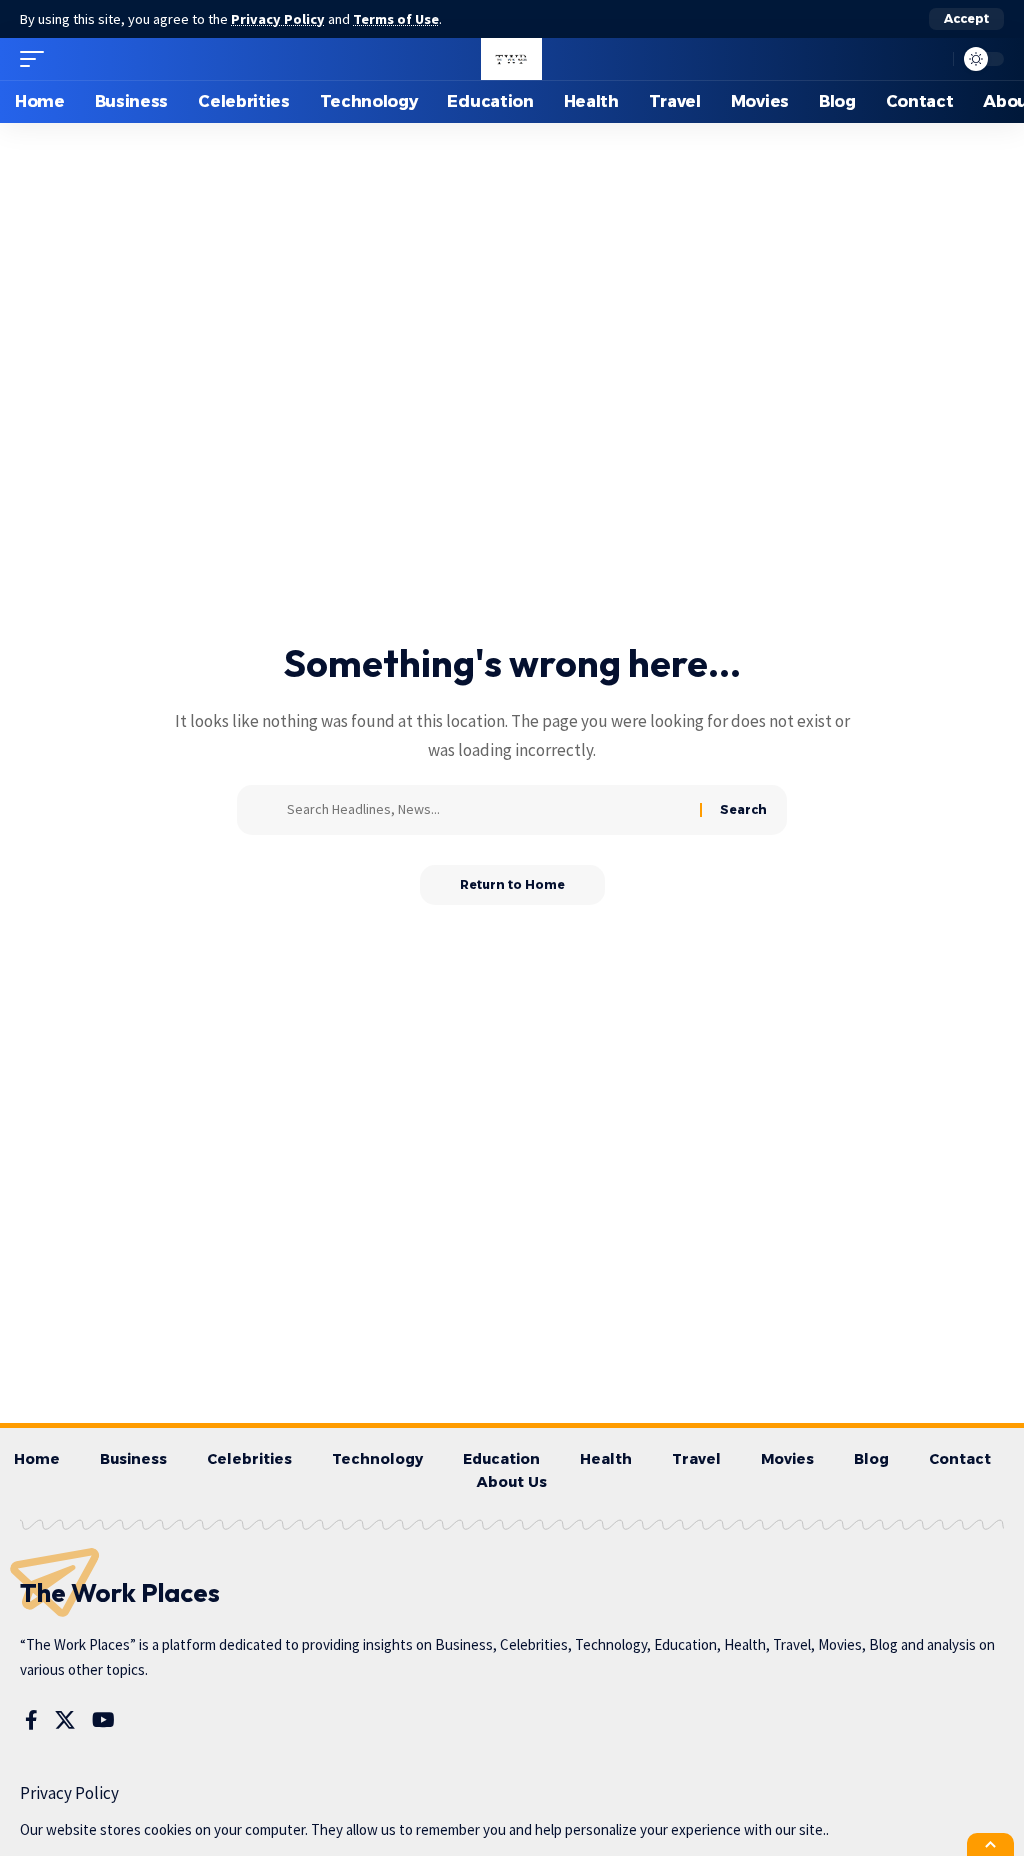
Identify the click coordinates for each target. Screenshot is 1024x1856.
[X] (65, 1720)
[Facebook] (31, 1720)
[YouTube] (103, 1720)
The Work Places (120, 1592)
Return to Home (512, 884)
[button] (966, 19)
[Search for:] (486, 810)
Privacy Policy (278, 19)
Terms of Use (396, 19)
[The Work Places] (511, 59)
